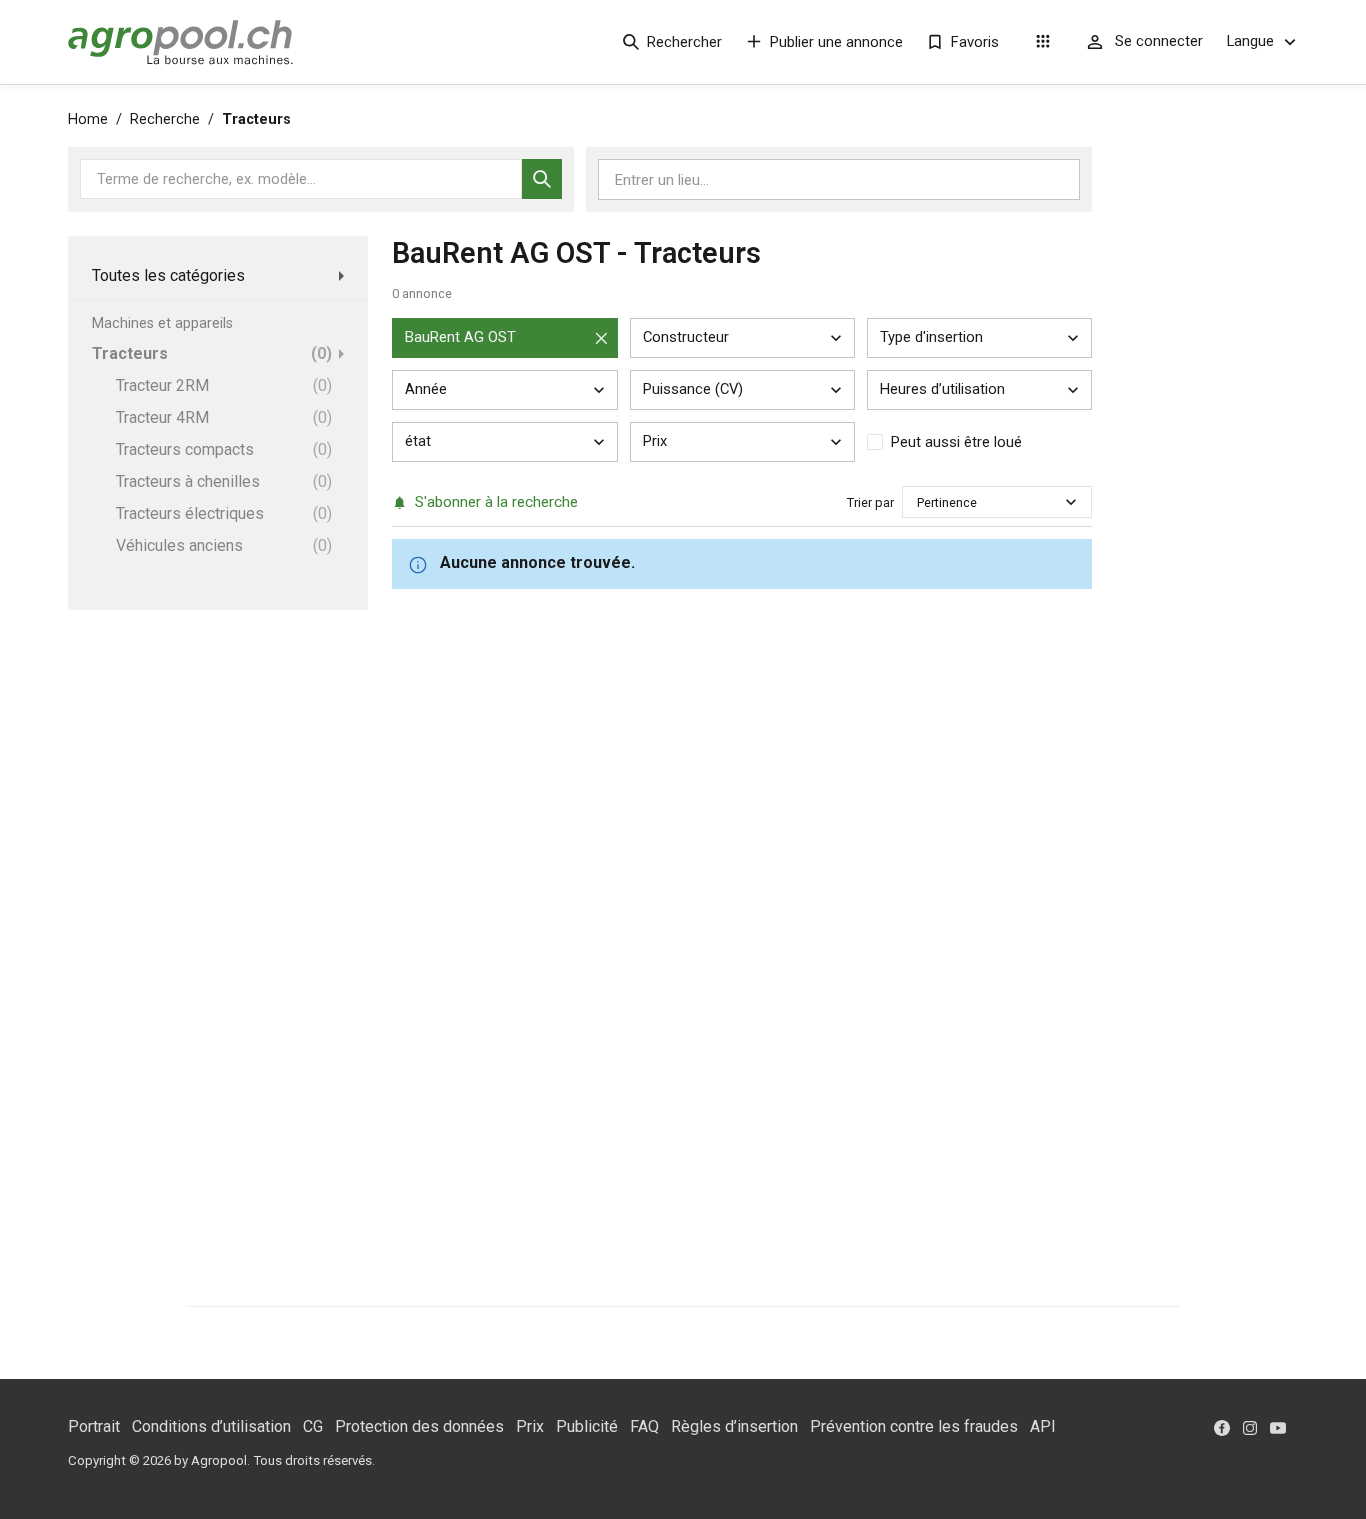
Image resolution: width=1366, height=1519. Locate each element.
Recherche (165, 119)
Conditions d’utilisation (211, 1426)
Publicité (587, 1426)
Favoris (975, 42)
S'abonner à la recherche (496, 502)
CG (313, 1426)
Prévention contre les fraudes (914, 1426)
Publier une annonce (836, 42)
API (1043, 1426)
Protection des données (419, 1426)
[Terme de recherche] (542, 179)
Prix (530, 1426)
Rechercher (684, 42)
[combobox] (918, 502)
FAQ (644, 1426)
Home (88, 119)
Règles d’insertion (734, 1426)
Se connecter (1159, 41)
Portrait (94, 1426)
